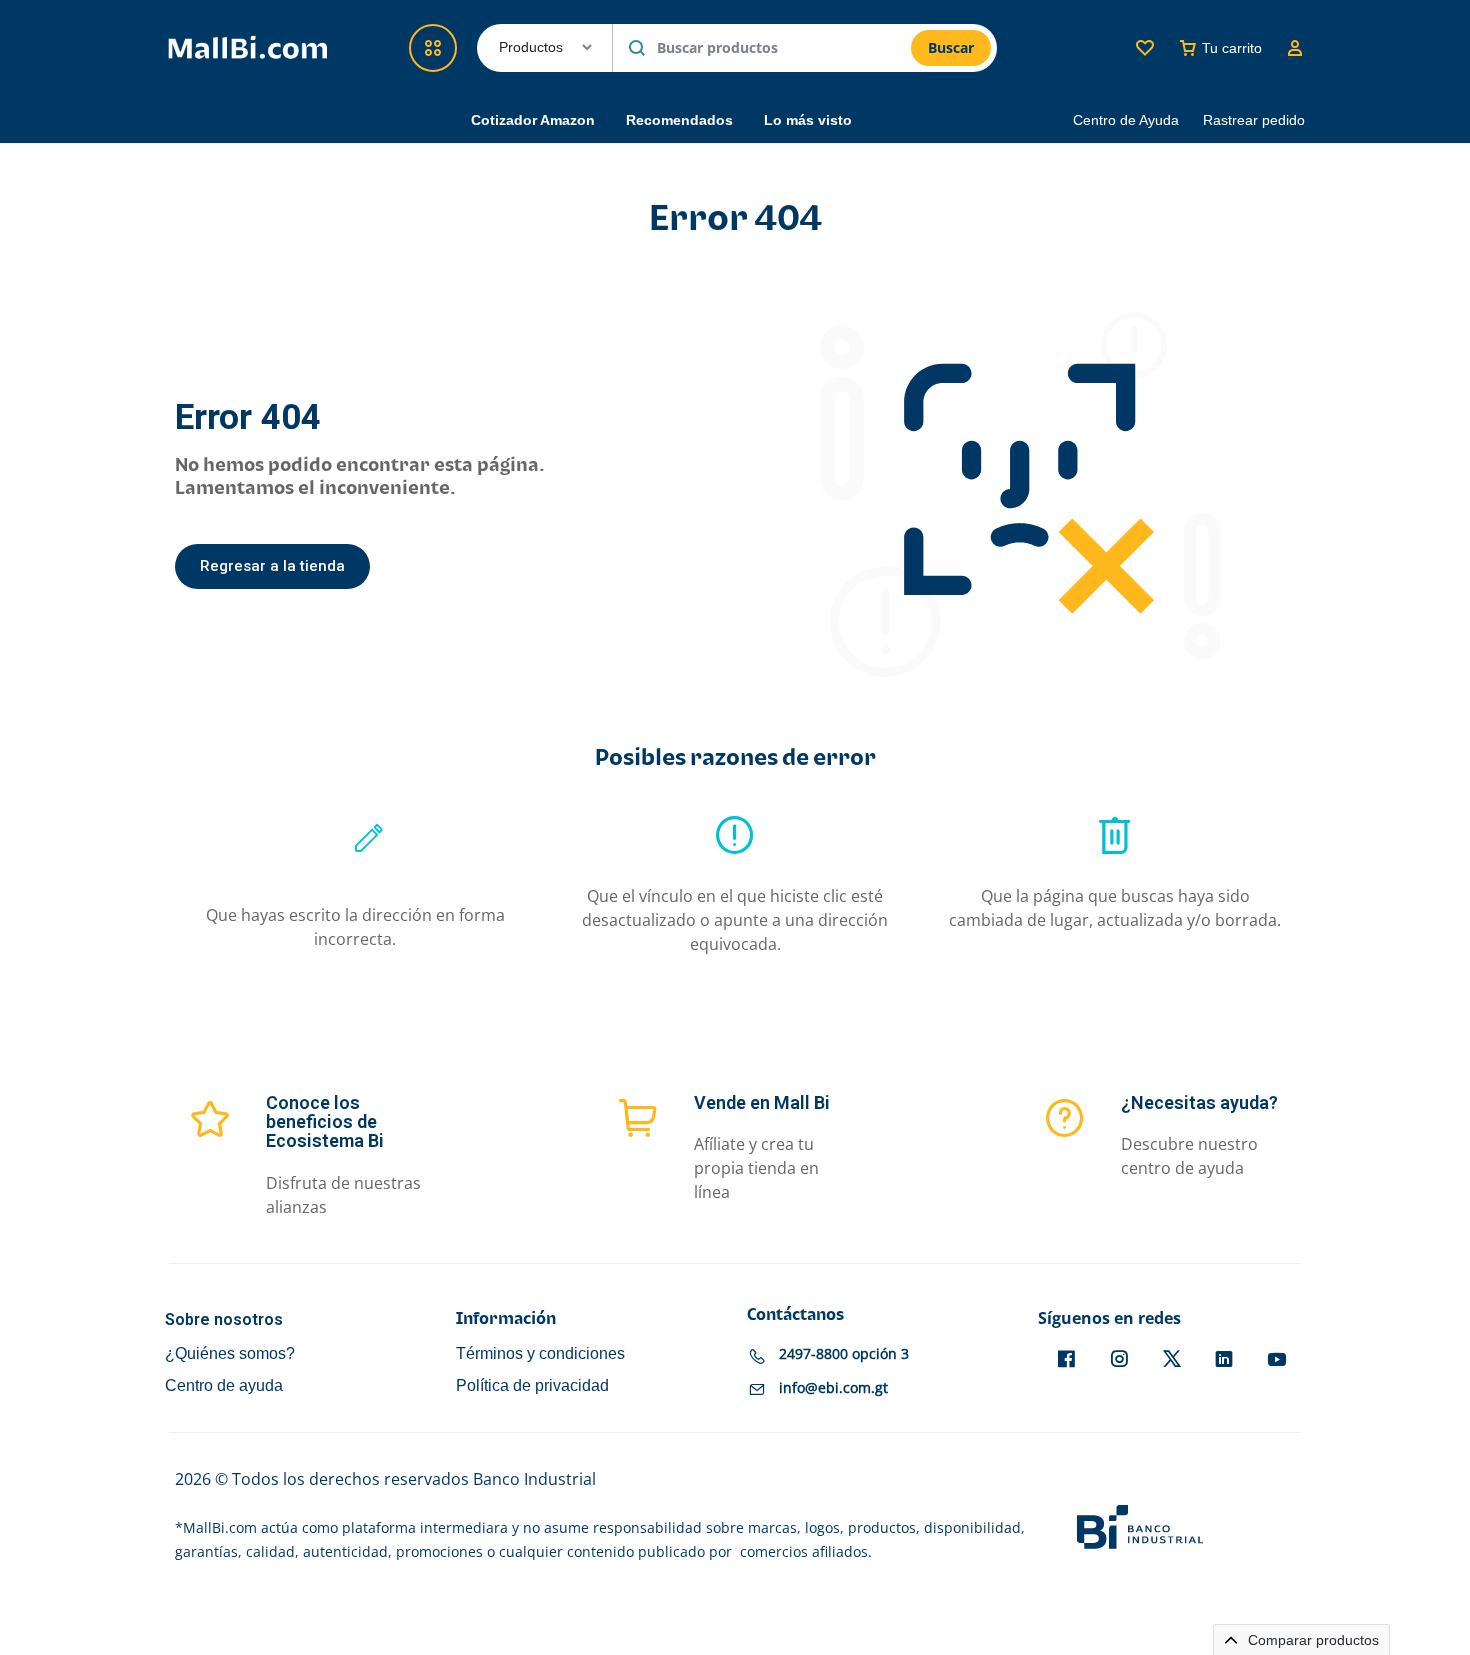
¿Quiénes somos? (230, 1353)
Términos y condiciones (540, 1353)
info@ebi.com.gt (833, 1387)
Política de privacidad (532, 1385)
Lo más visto (808, 120)
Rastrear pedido (1254, 120)
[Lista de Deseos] (1145, 48)
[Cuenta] (1295, 48)
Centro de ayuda (224, 1385)
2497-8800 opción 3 (844, 1353)
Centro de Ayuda (1126, 120)
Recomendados (679, 120)
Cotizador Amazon (533, 120)
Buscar (951, 47)
